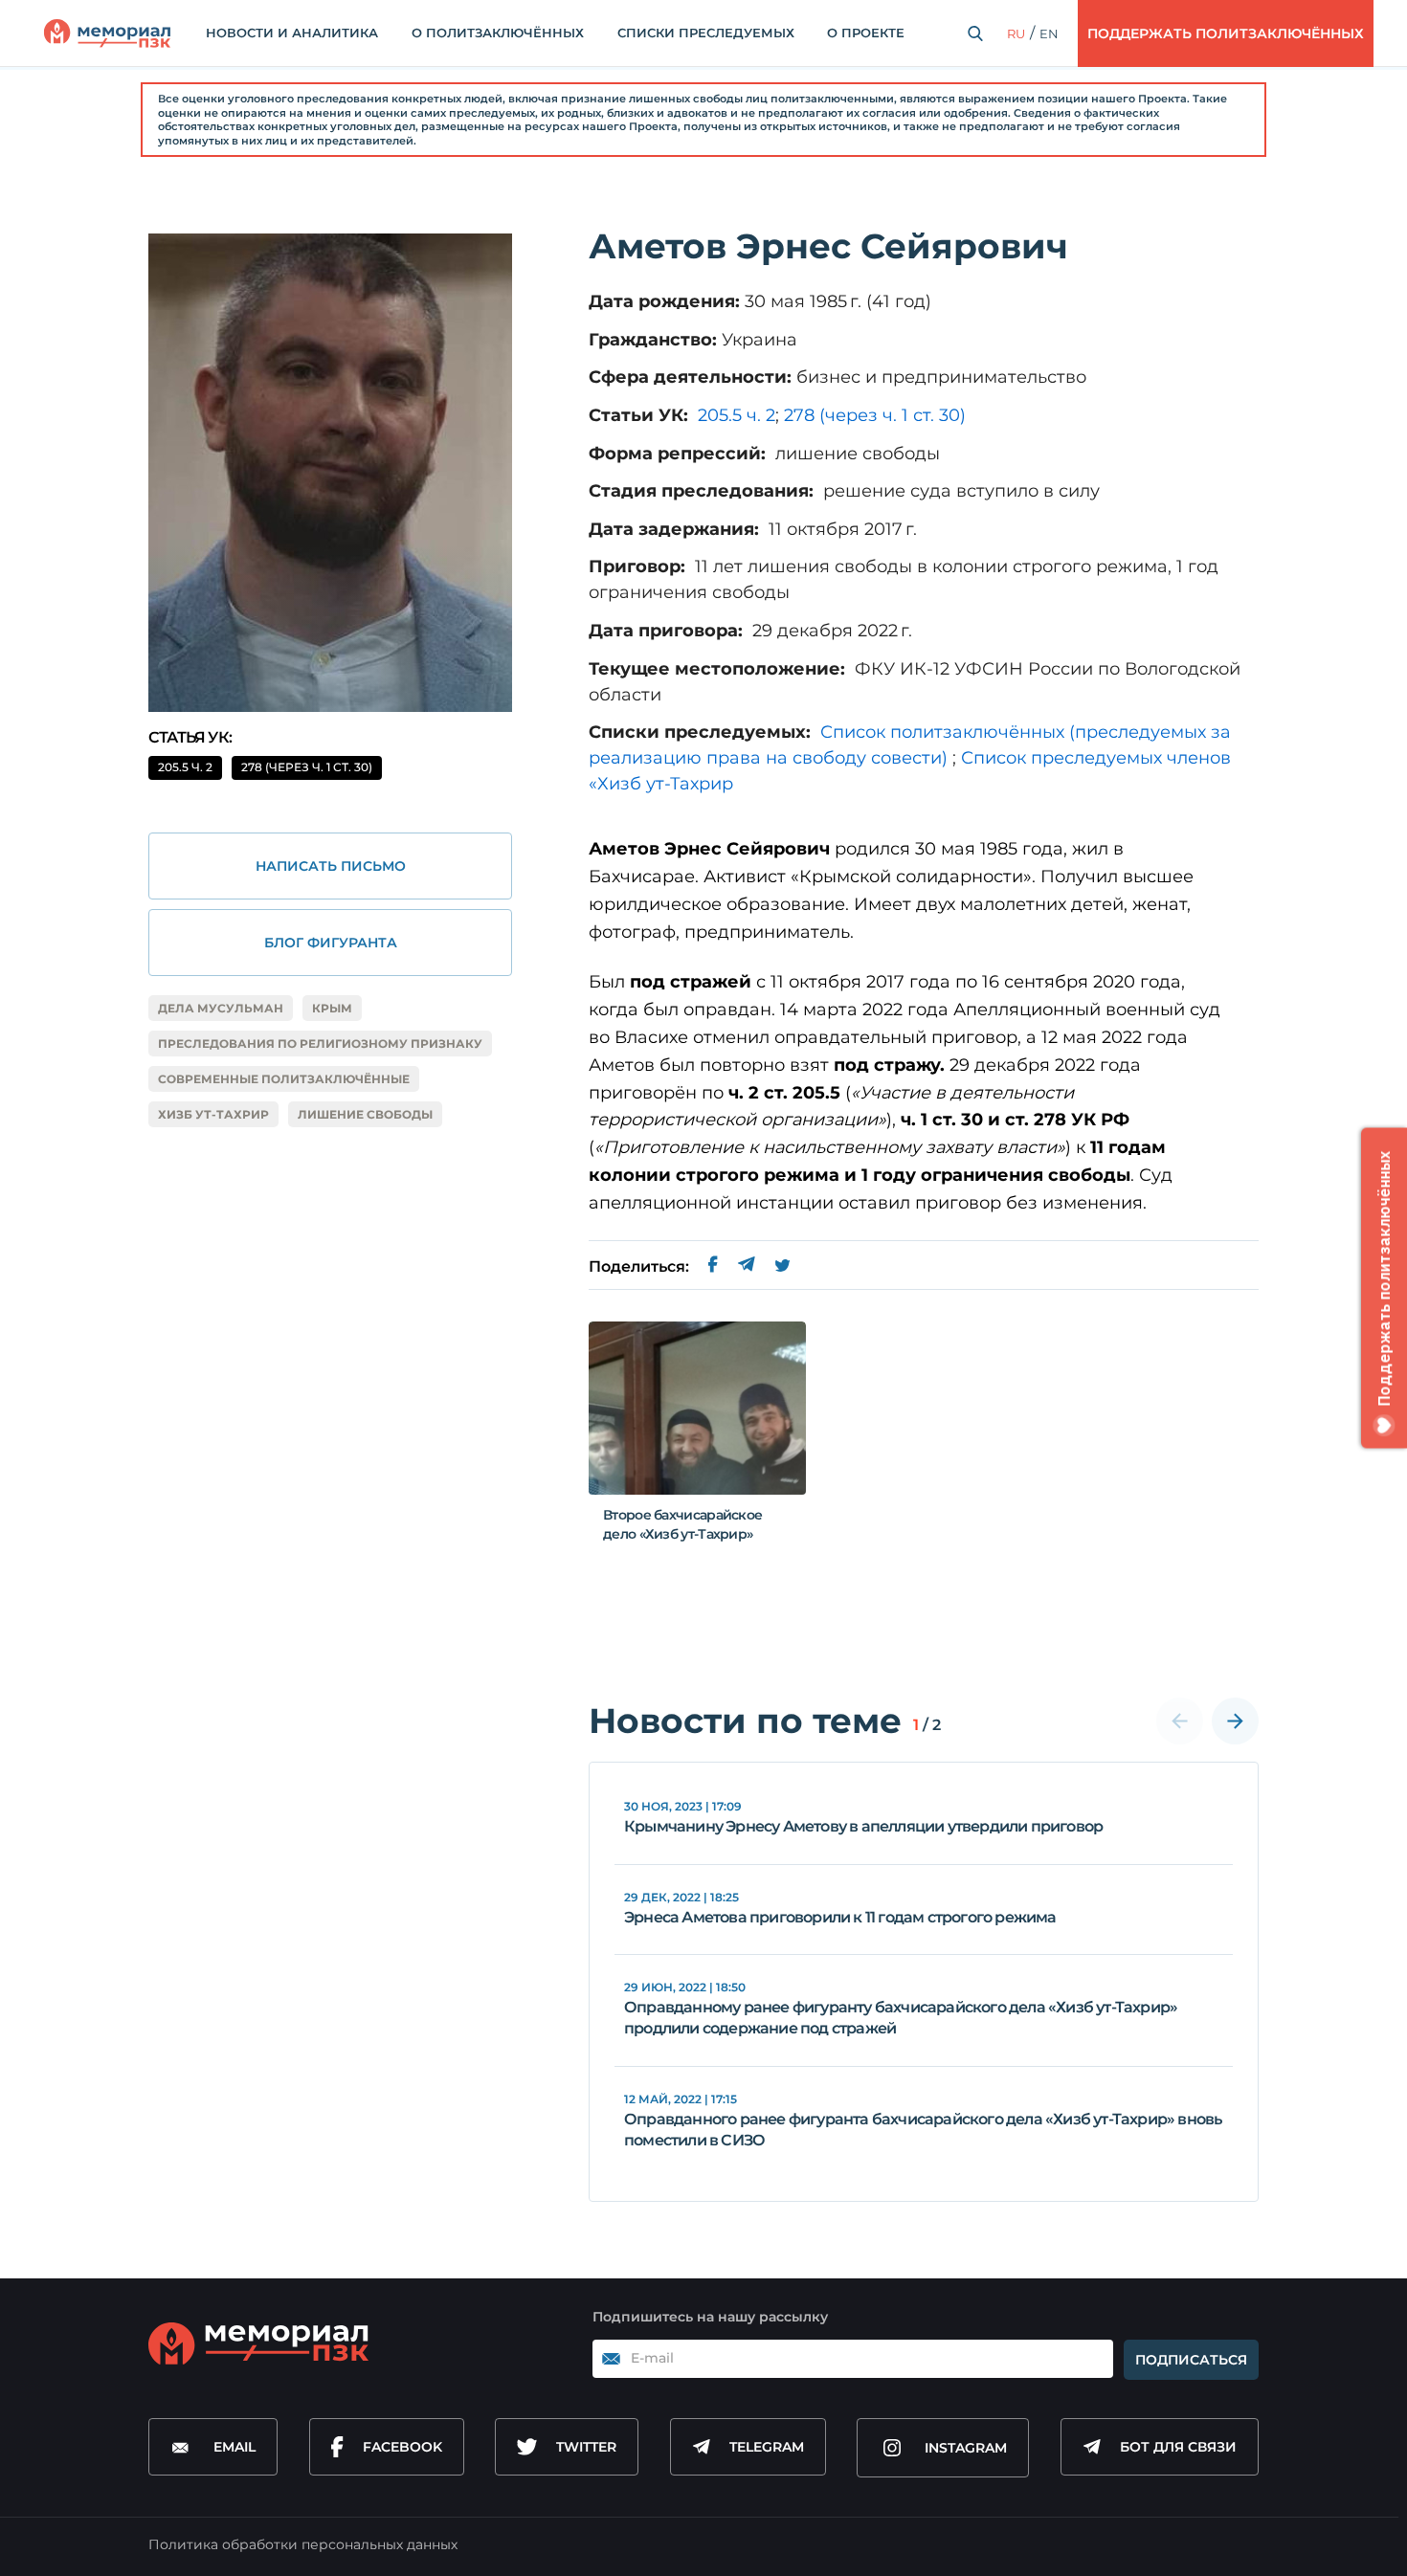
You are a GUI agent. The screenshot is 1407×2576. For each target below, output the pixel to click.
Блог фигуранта (331, 943)
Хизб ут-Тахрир (213, 1114)
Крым (332, 1008)
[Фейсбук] (713, 1267)
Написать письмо (331, 866)
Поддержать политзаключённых (1226, 33)
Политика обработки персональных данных (303, 2544)
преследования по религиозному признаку (320, 1044)
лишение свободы (365, 1114)
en (1049, 33)
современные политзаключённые (284, 1079)
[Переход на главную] (107, 33)
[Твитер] (782, 1267)
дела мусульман (221, 1008)
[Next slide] (1235, 1721)
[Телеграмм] (746, 1267)
